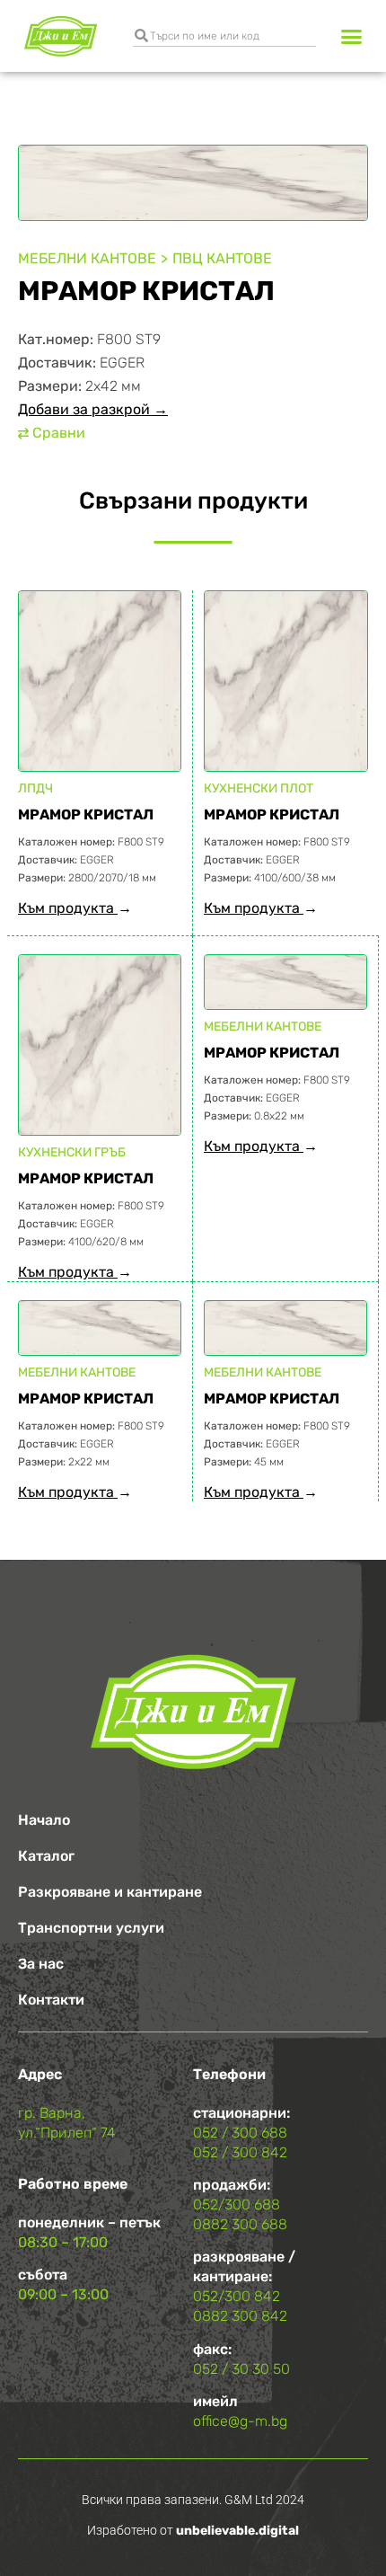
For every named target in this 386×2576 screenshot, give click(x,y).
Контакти (51, 2000)
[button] (352, 36)
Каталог (46, 1856)
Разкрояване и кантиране (110, 1892)
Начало (44, 1820)
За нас (41, 1964)
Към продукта (68, 908)
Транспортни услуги (91, 1928)
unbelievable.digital (237, 2531)
